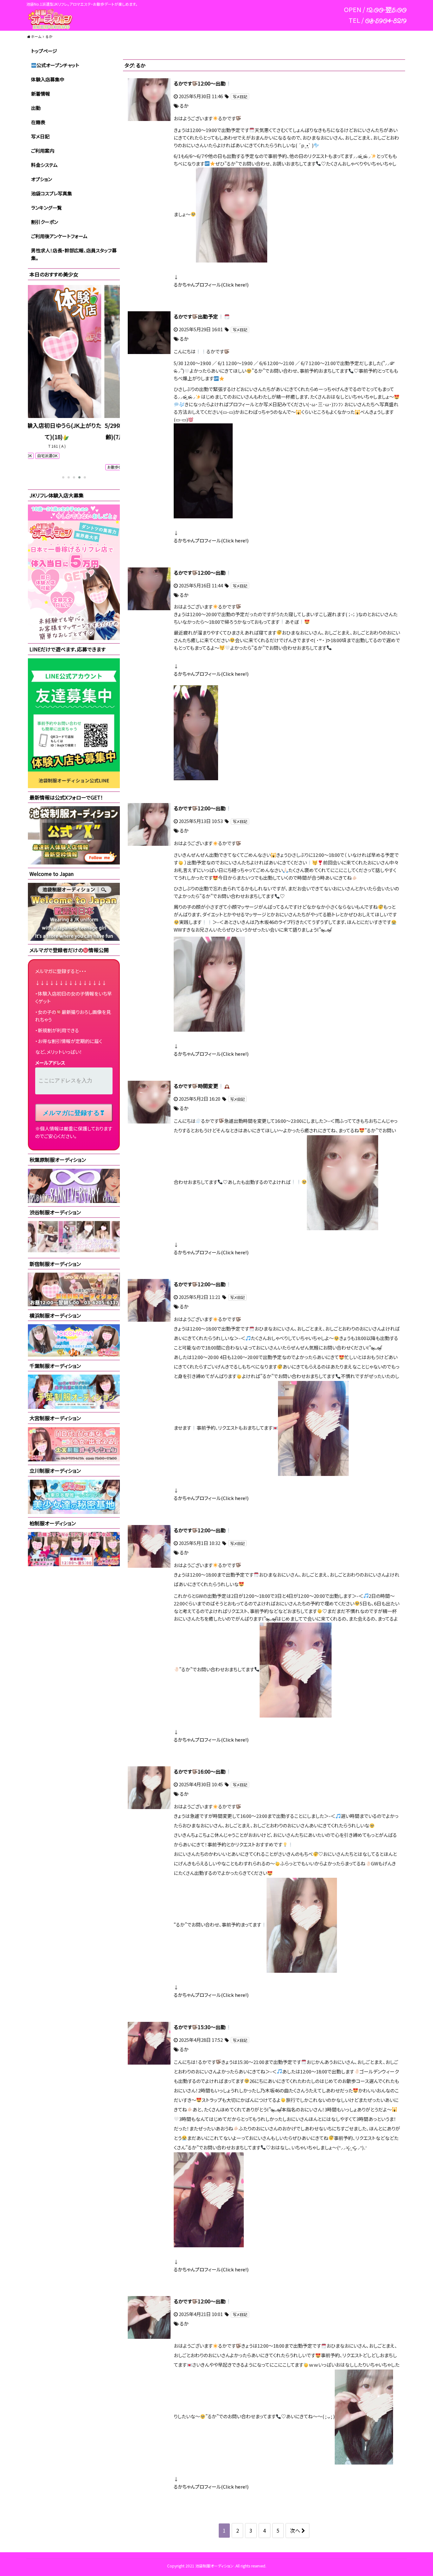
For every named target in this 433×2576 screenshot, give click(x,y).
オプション (42, 179)
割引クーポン (45, 222)
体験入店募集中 (48, 79)
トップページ (44, 51)
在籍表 (38, 122)
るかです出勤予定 (196, 316)
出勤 (36, 108)
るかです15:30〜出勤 (200, 2027)
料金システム (44, 165)
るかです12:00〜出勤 (200, 83)
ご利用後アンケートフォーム (59, 236)
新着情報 (41, 94)
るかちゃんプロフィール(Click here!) (211, 285)
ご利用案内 (43, 151)
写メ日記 (40, 136)
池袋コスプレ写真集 (52, 193)
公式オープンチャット (58, 65)
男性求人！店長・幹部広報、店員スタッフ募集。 (74, 254)
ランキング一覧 (46, 208)
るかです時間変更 (196, 1086)
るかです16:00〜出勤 (200, 1771)
